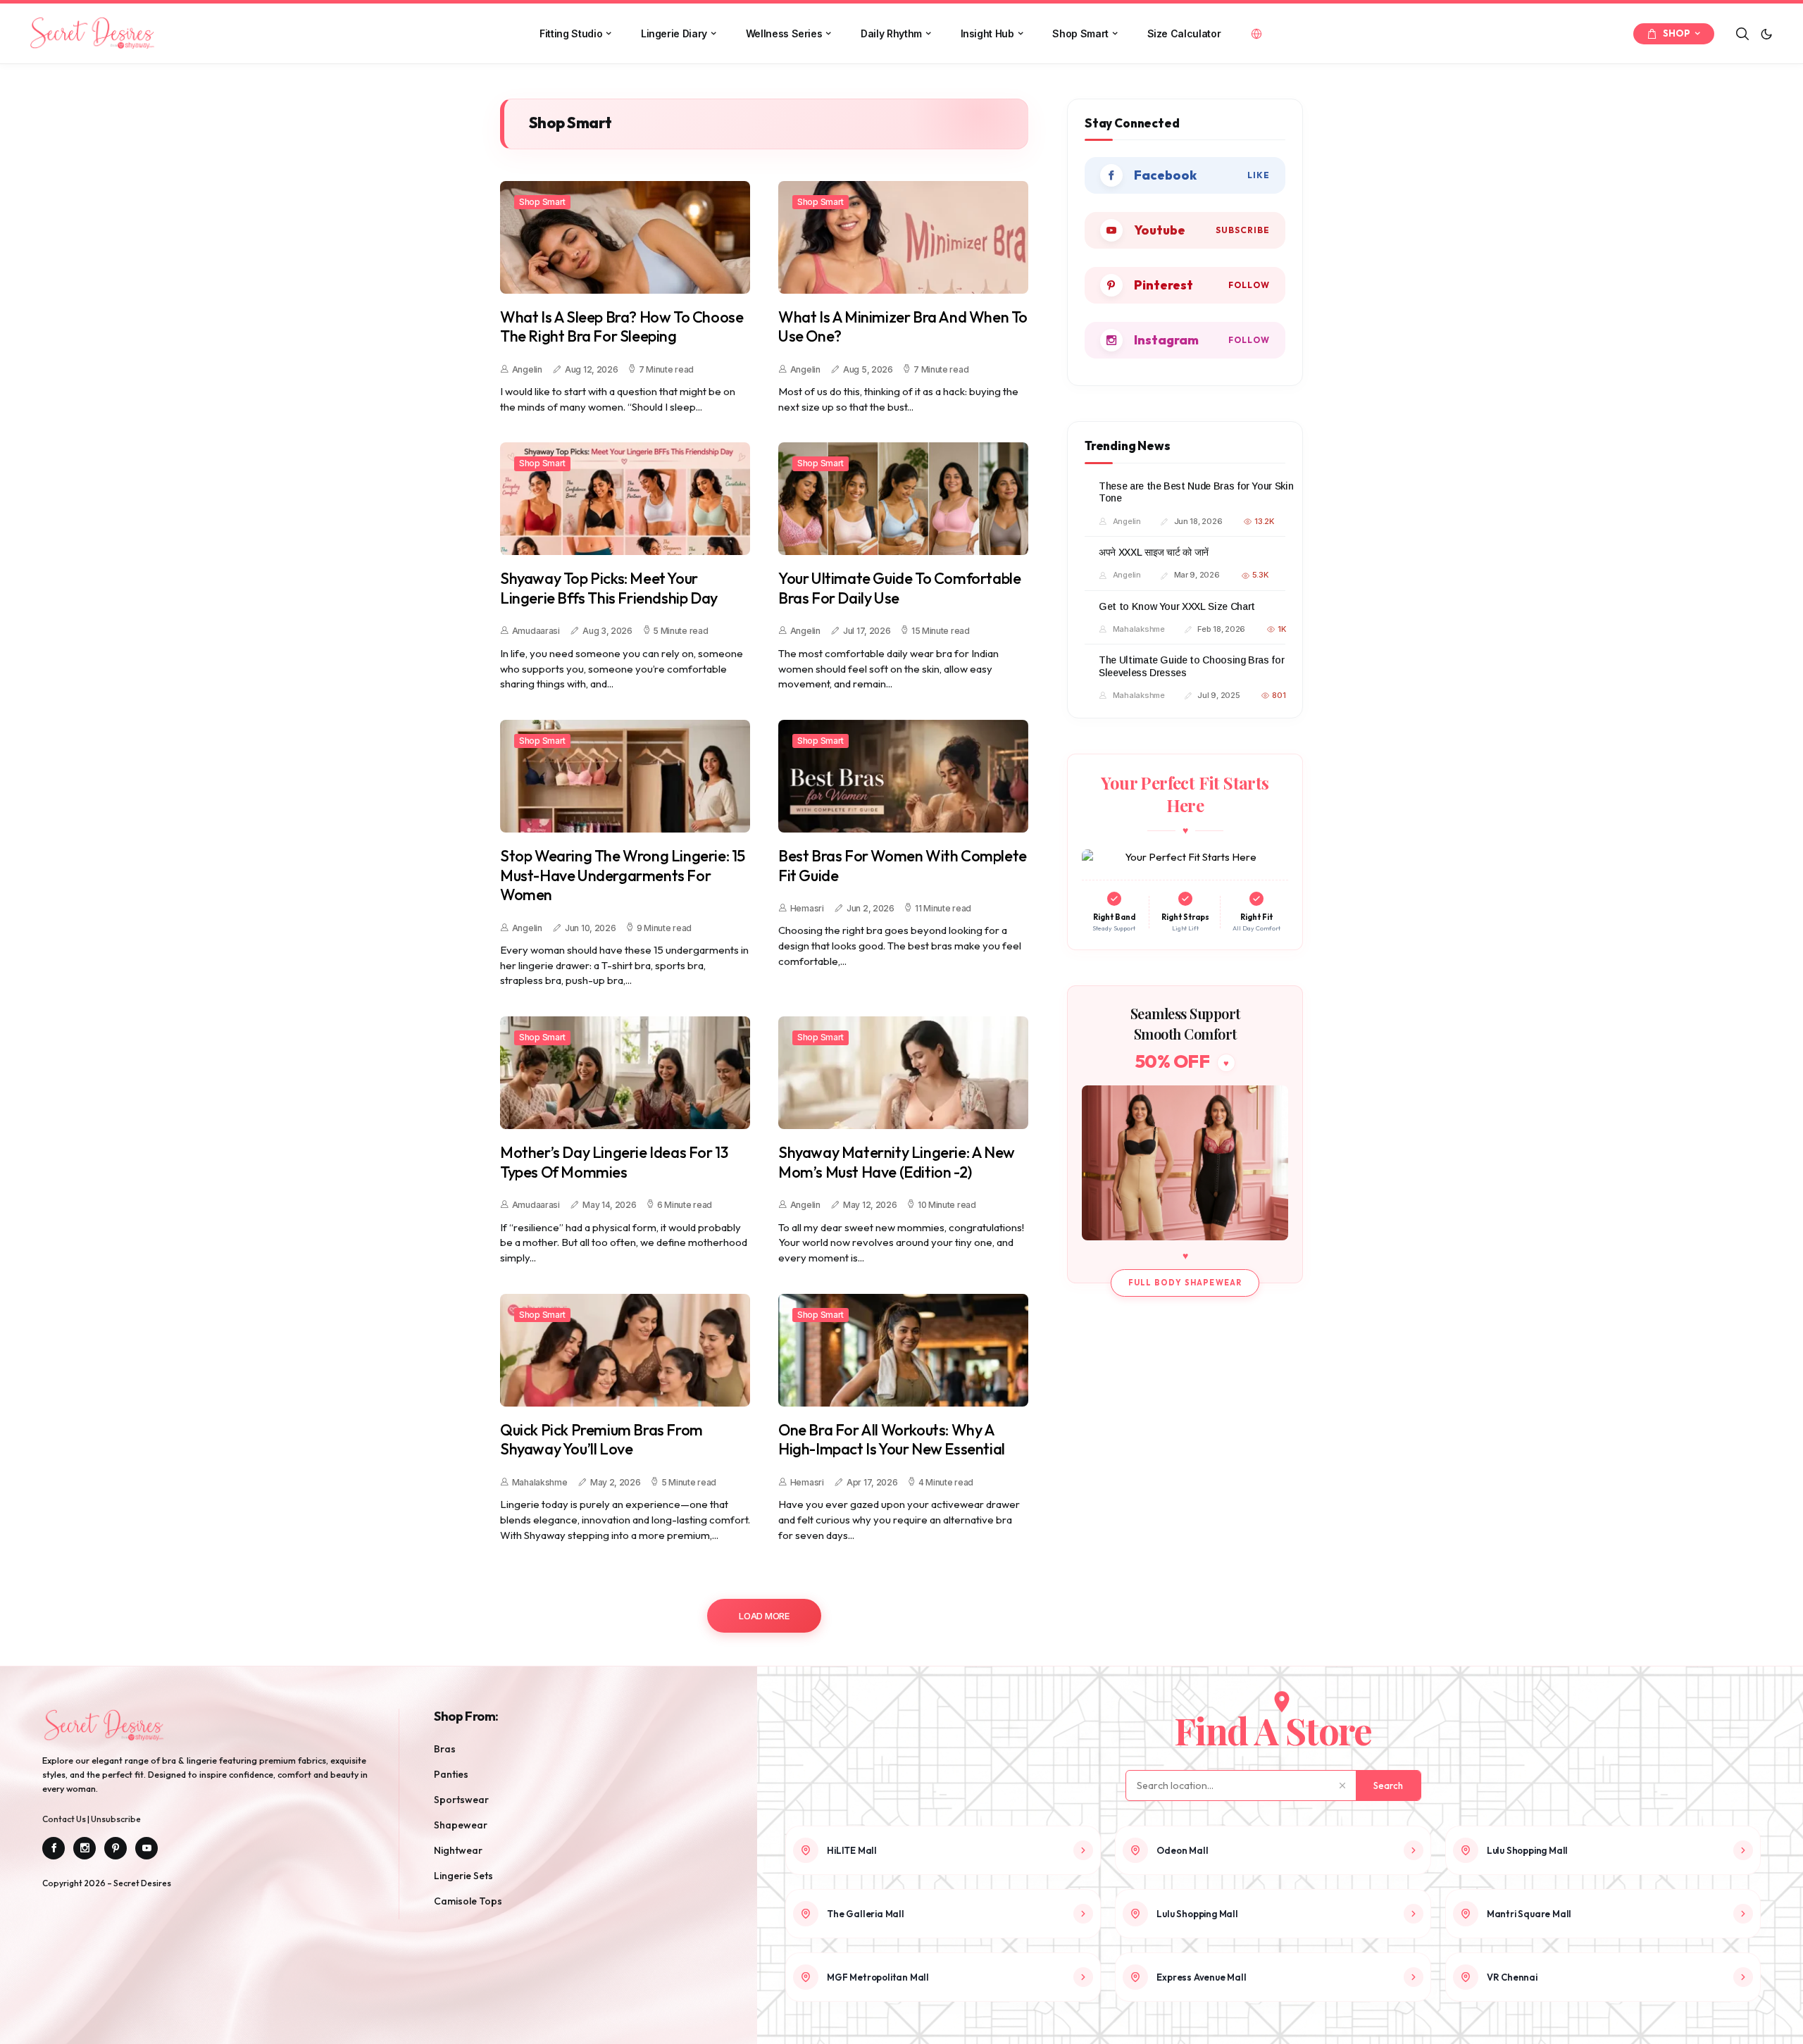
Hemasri (807, 908)
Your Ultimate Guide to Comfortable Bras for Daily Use (899, 588)
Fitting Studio (571, 33)
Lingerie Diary (674, 33)
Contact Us (65, 1819)
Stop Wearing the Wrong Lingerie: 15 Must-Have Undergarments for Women (623, 875)
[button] (1766, 34)
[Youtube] (146, 1848)
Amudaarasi (536, 631)
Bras (445, 1749)
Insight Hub (987, 33)
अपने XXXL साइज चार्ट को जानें (1154, 552)
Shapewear (461, 1825)
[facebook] (1185, 175)
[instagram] (1185, 340)
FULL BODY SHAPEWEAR (1185, 1283)
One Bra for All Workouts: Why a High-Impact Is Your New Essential (892, 1440)
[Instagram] (85, 1848)
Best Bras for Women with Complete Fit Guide (903, 866)
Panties (451, 1774)
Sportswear (461, 1800)
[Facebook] (54, 1848)
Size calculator (1184, 33)
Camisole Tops (468, 1901)
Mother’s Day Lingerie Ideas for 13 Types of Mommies (614, 1163)
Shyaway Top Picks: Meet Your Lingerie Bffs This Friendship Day (609, 588)
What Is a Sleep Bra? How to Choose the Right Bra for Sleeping (622, 327)
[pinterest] (1185, 285)
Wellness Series (784, 33)
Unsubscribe (116, 1819)
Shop (1677, 33)
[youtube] (1185, 230)
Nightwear (458, 1850)
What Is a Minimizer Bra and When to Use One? (903, 327)
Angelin (527, 369)
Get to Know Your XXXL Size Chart (1177, 606)
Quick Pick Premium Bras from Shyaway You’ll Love (601, 1440)
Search (1388, 1786)
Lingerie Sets (463, 1876)
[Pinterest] (116, 1848)
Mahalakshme (540, 1482)
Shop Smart (1080, 33)
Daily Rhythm (891, 33)
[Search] (1742, 34)
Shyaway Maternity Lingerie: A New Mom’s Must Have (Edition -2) (897, 1163)
